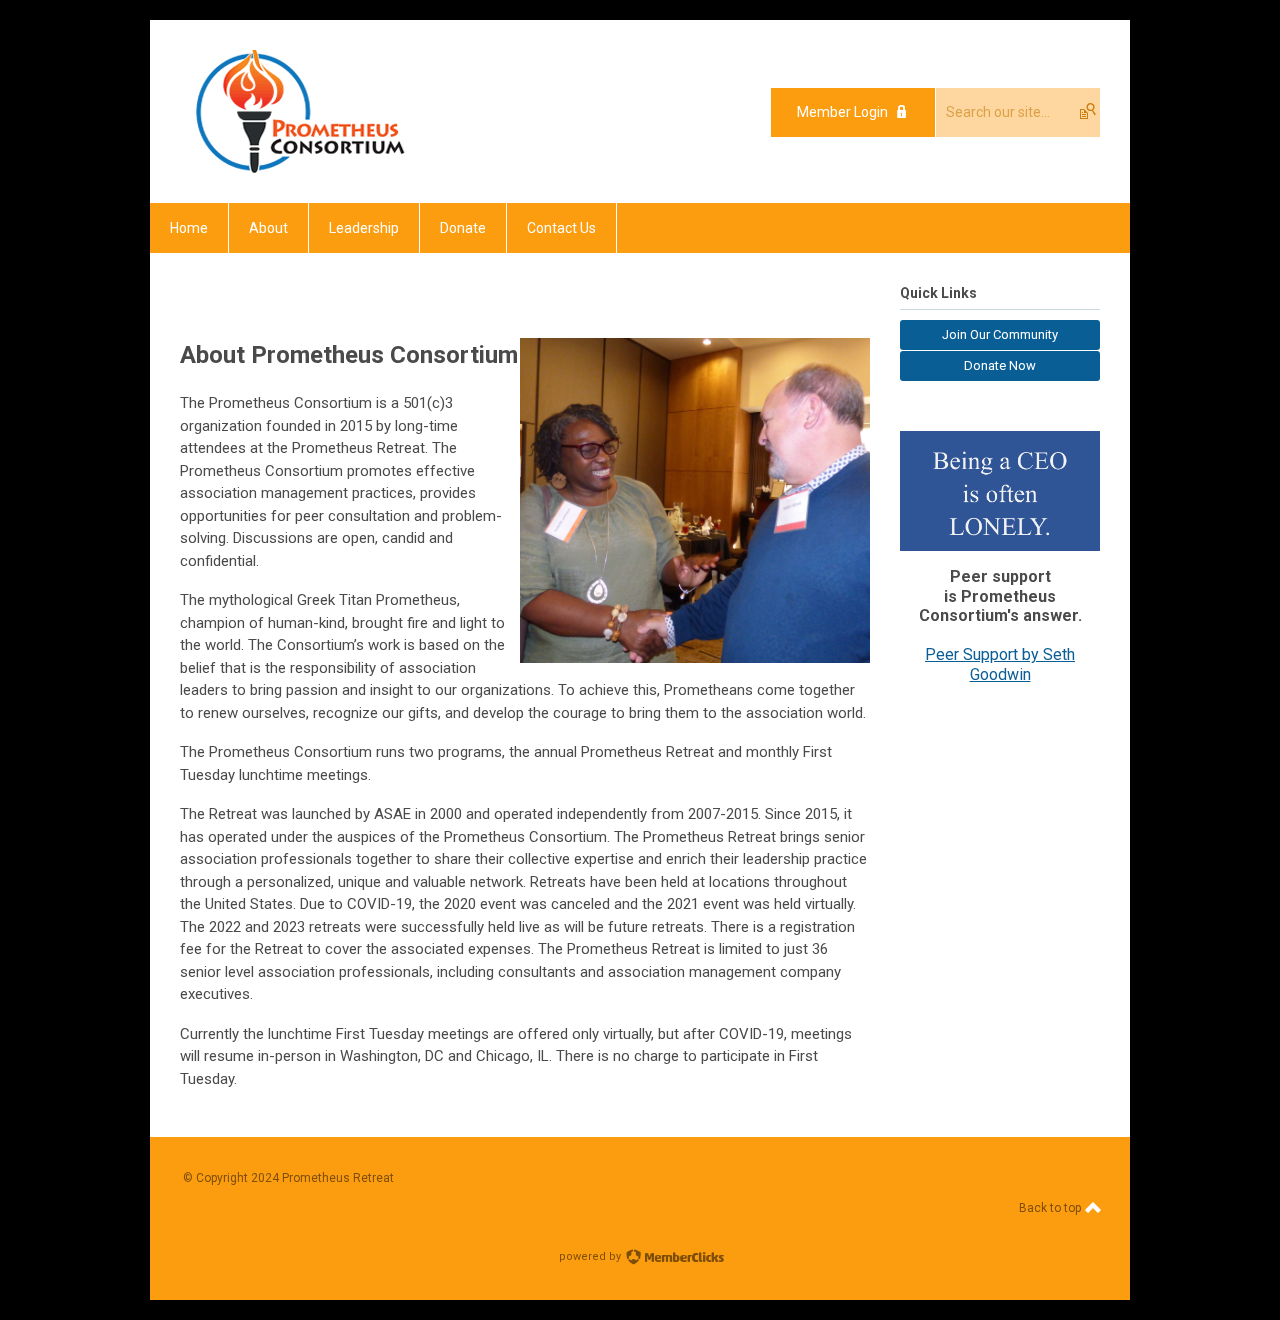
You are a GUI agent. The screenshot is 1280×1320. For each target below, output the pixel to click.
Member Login (842, 112)
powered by (591, 1256)
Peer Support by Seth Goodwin (1000, 664)
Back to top (1051, 1208)
